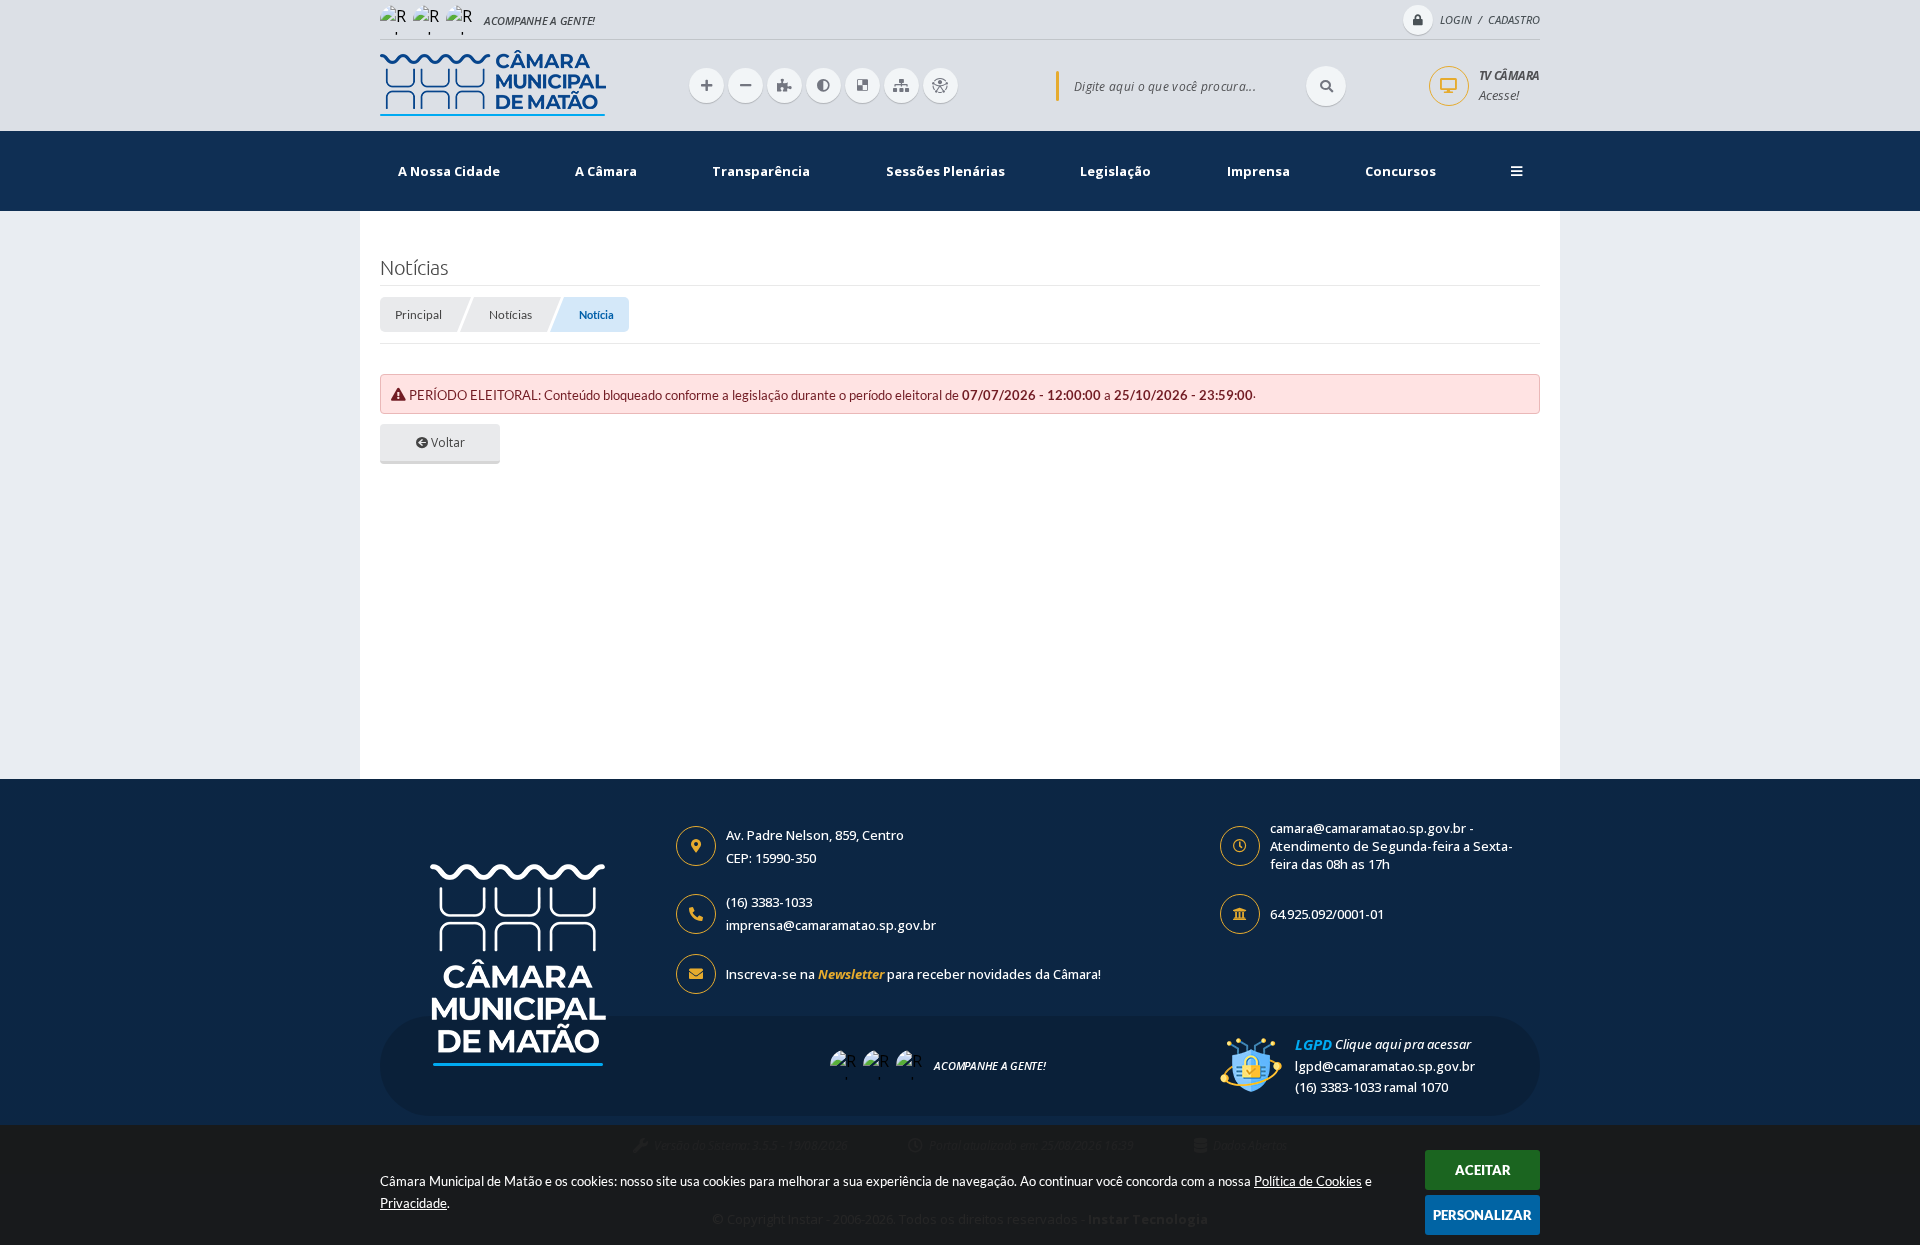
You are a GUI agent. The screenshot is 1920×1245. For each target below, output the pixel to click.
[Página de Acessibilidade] (940, 85)
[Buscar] (1326, 86)
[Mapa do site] (901, 85)
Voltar (446, 442)
